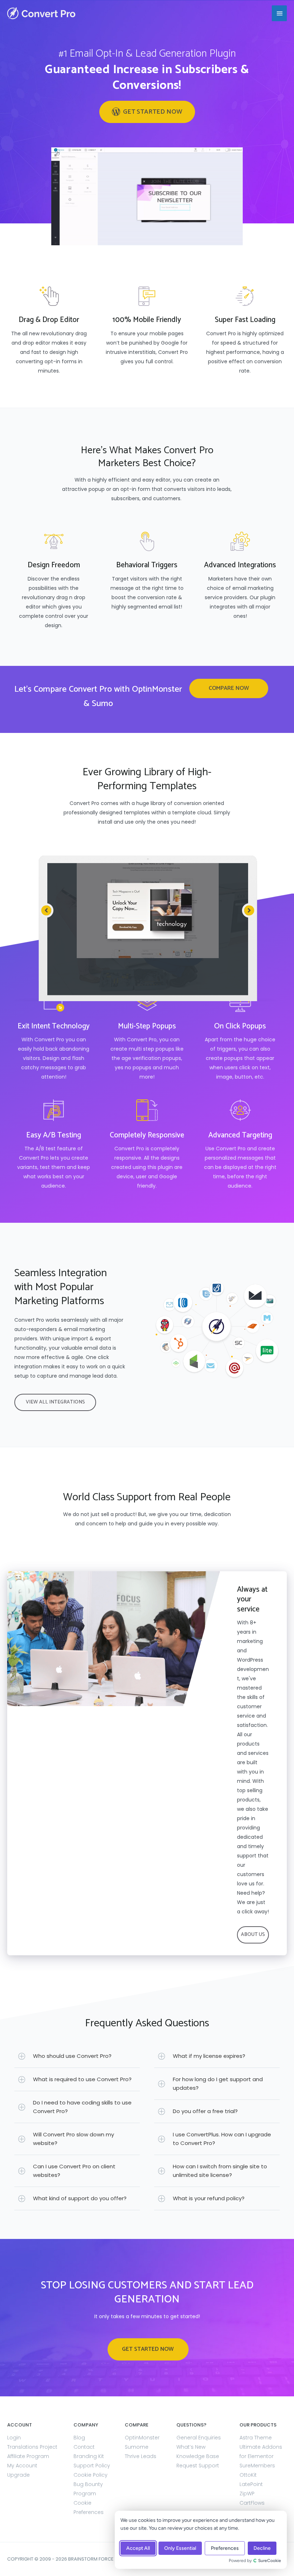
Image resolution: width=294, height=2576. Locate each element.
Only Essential (180, 2548)
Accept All (138, 2548)
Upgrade (18, 2475)
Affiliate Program (28, 2456)
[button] (147, 112)
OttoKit (248, 2475)
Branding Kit (89, 2456)
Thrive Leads (141, 2456)
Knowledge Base (198, 2456)
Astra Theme (256, 2438)
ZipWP (247, 2494)
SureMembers (257, 2466)
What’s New (191, 2447)
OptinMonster (142, 2438)
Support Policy (92, 2466)
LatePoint (251, 2484)
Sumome (137, 2447)
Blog (79, 2438)
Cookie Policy (91, 2475)
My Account (22, 2466)
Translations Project (32, 2447)
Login (14, 2438)
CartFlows (252, 2503)
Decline (262, 2548)
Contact (84, 2447)
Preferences (225, 2548)
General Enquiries (199, 2438)
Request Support (198, 2466)
